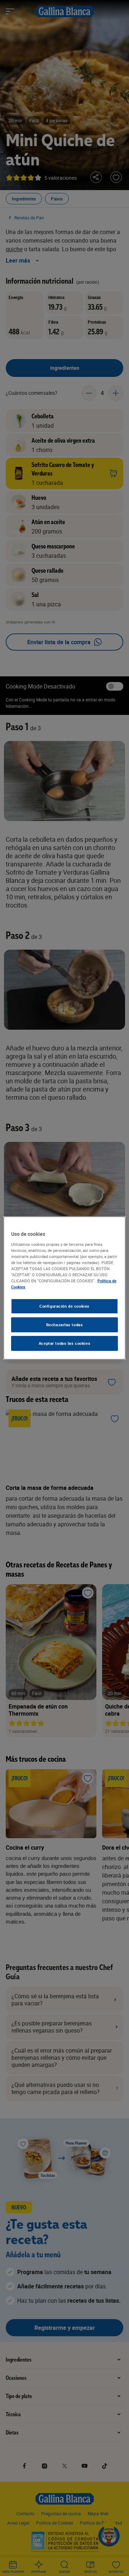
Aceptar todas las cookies (64, 1343)
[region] (64, 1288)
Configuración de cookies (64, 1306)
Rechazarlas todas (65, 1325)
